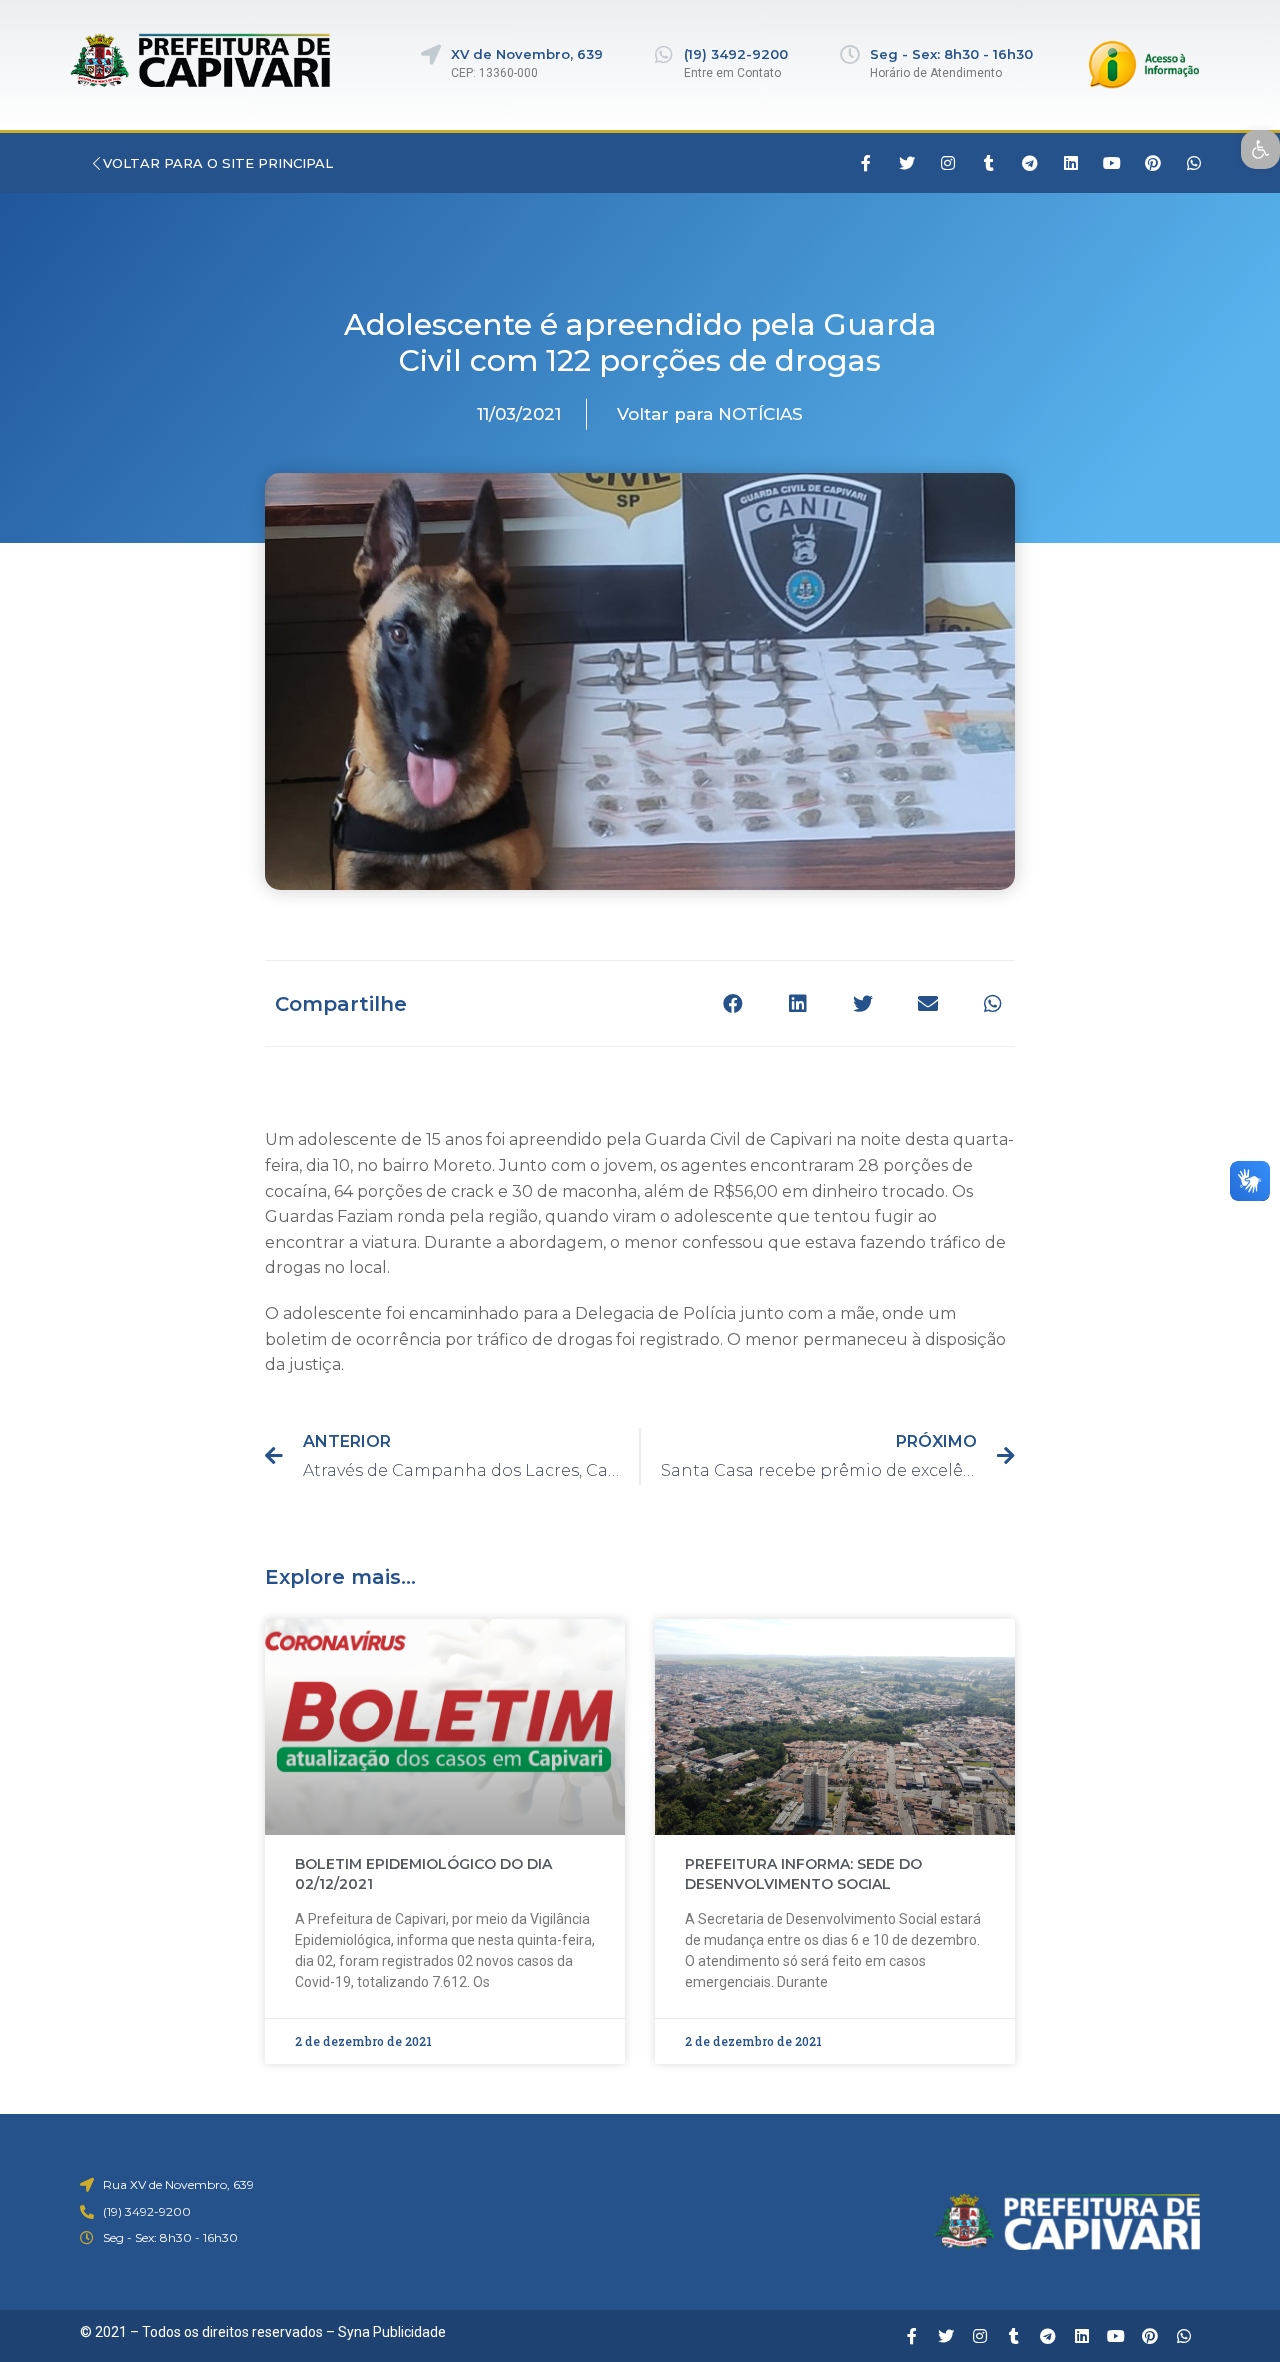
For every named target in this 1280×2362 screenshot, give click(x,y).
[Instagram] (948, 163)
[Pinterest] (1153, 163)
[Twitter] (907, 163)
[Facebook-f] (866, 163)
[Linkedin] (1071, 163)
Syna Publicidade (392, 2332)
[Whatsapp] (1194, 163)
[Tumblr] (989, 163)
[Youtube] (1112, 163)
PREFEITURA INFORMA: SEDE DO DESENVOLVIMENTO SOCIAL (803, 1874)
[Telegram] (1030, 163)
